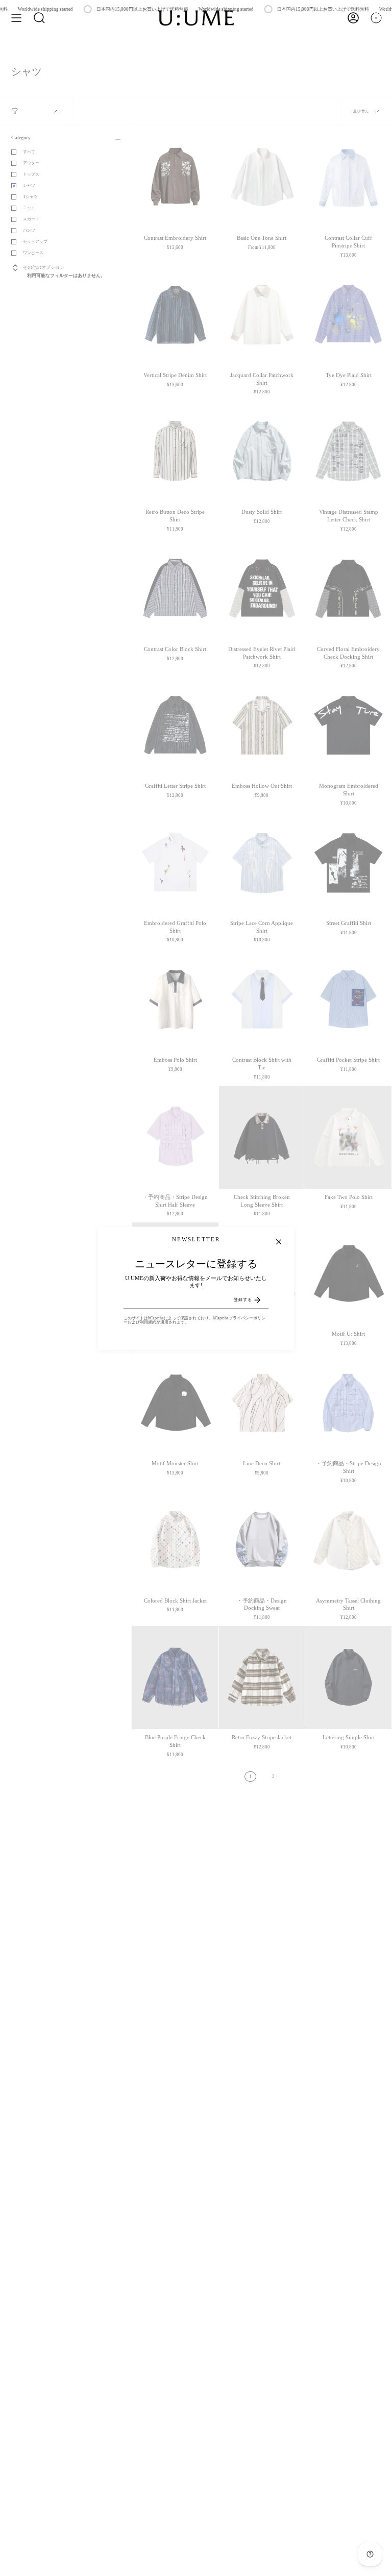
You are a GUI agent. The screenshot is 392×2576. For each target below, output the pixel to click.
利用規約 (148, 1322)
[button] (39, 18)
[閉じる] (279, 1242)
